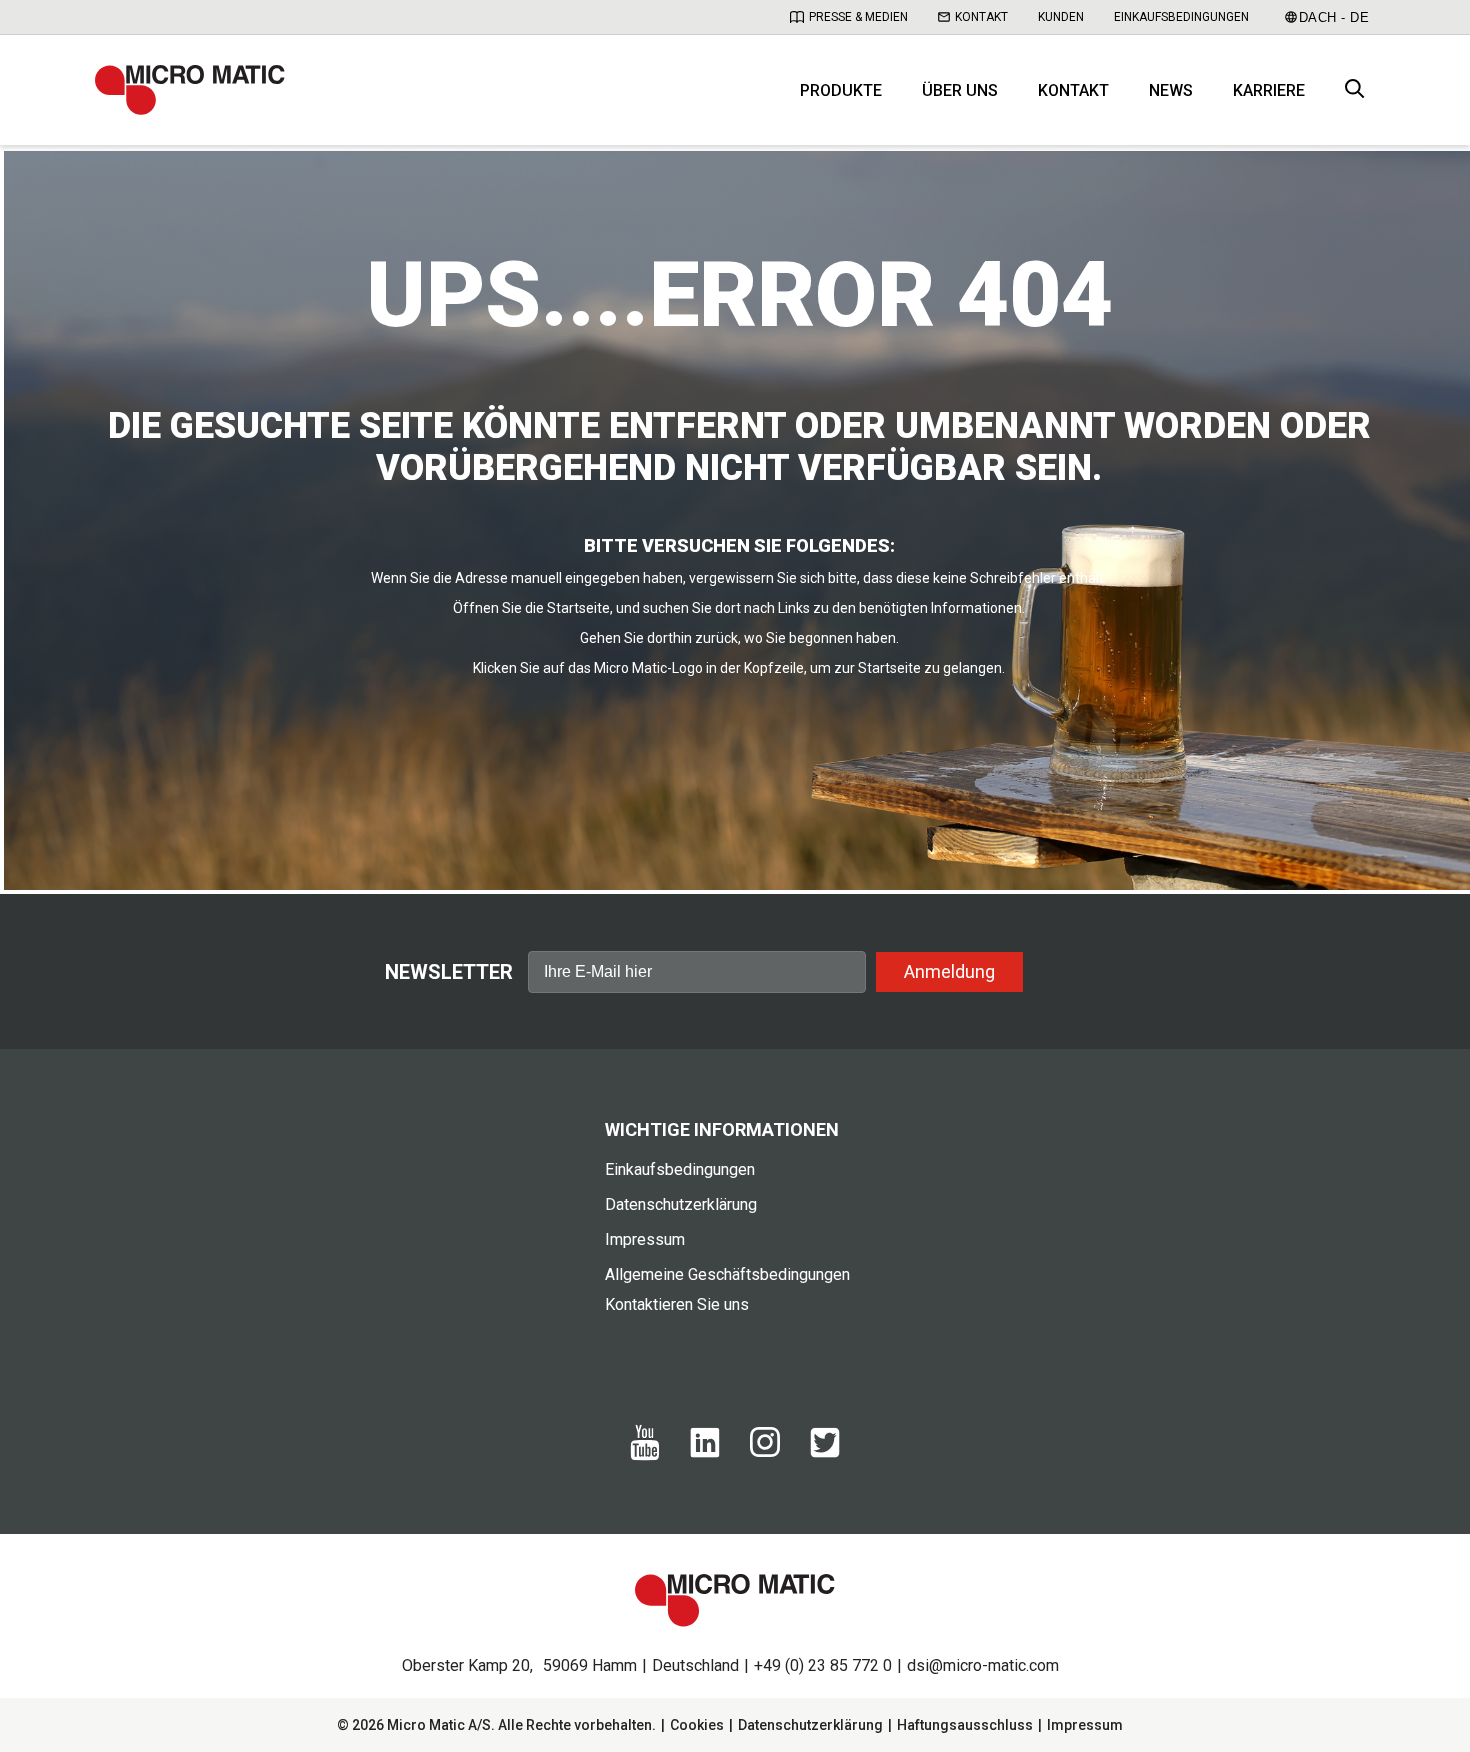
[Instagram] (765, 1452)
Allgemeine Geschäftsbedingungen (727, 1274)
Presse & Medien (858, 17)
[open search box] (1355, 90)
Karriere (1269, 90)
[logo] (190, 90)
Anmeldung (949, 971)
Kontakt (981, 17)
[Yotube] (645, 1456)
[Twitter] (825, 1453)
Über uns (960, 90)
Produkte (841, 90)
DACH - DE (1334, 17)
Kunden (1061, 17)
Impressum (645, 1239)
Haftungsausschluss (965, 1725)
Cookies (697, 1725)
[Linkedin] (705, 1453)
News (1171, 90)
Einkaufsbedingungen (1181, 17)
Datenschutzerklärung (681, 1204)
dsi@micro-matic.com (983, 1665)
